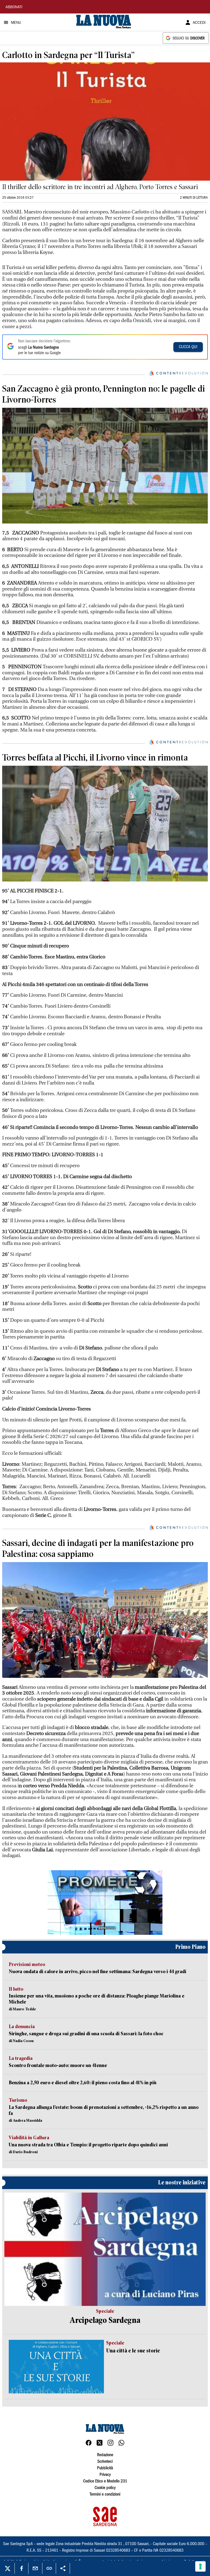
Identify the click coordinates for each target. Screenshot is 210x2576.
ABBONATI (14, 7)
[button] (105, 1903)
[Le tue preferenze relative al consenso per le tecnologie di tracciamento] (200, 2566)
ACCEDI (199, 23)
